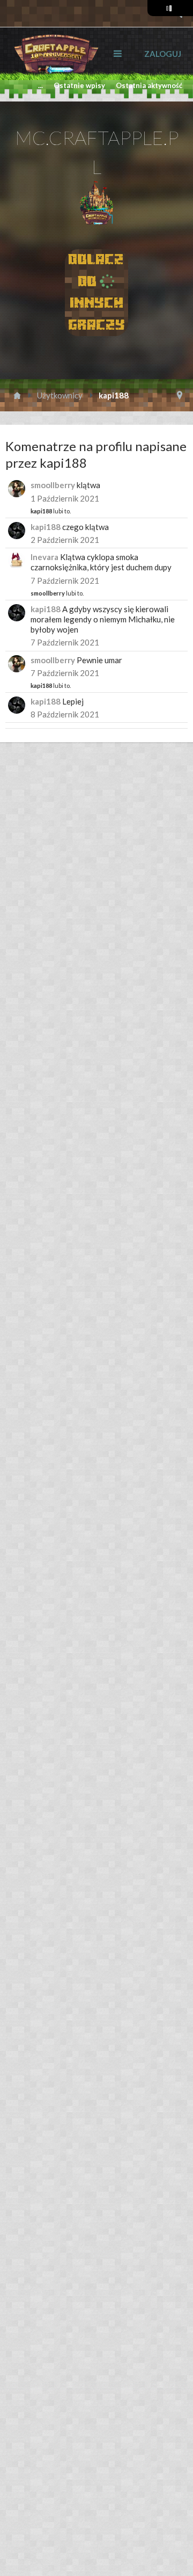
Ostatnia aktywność (149, 85)
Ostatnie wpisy (79, 85)
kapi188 (41, 511)
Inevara (44, 557)
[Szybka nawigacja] (180, 395)
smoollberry (53, 485)
